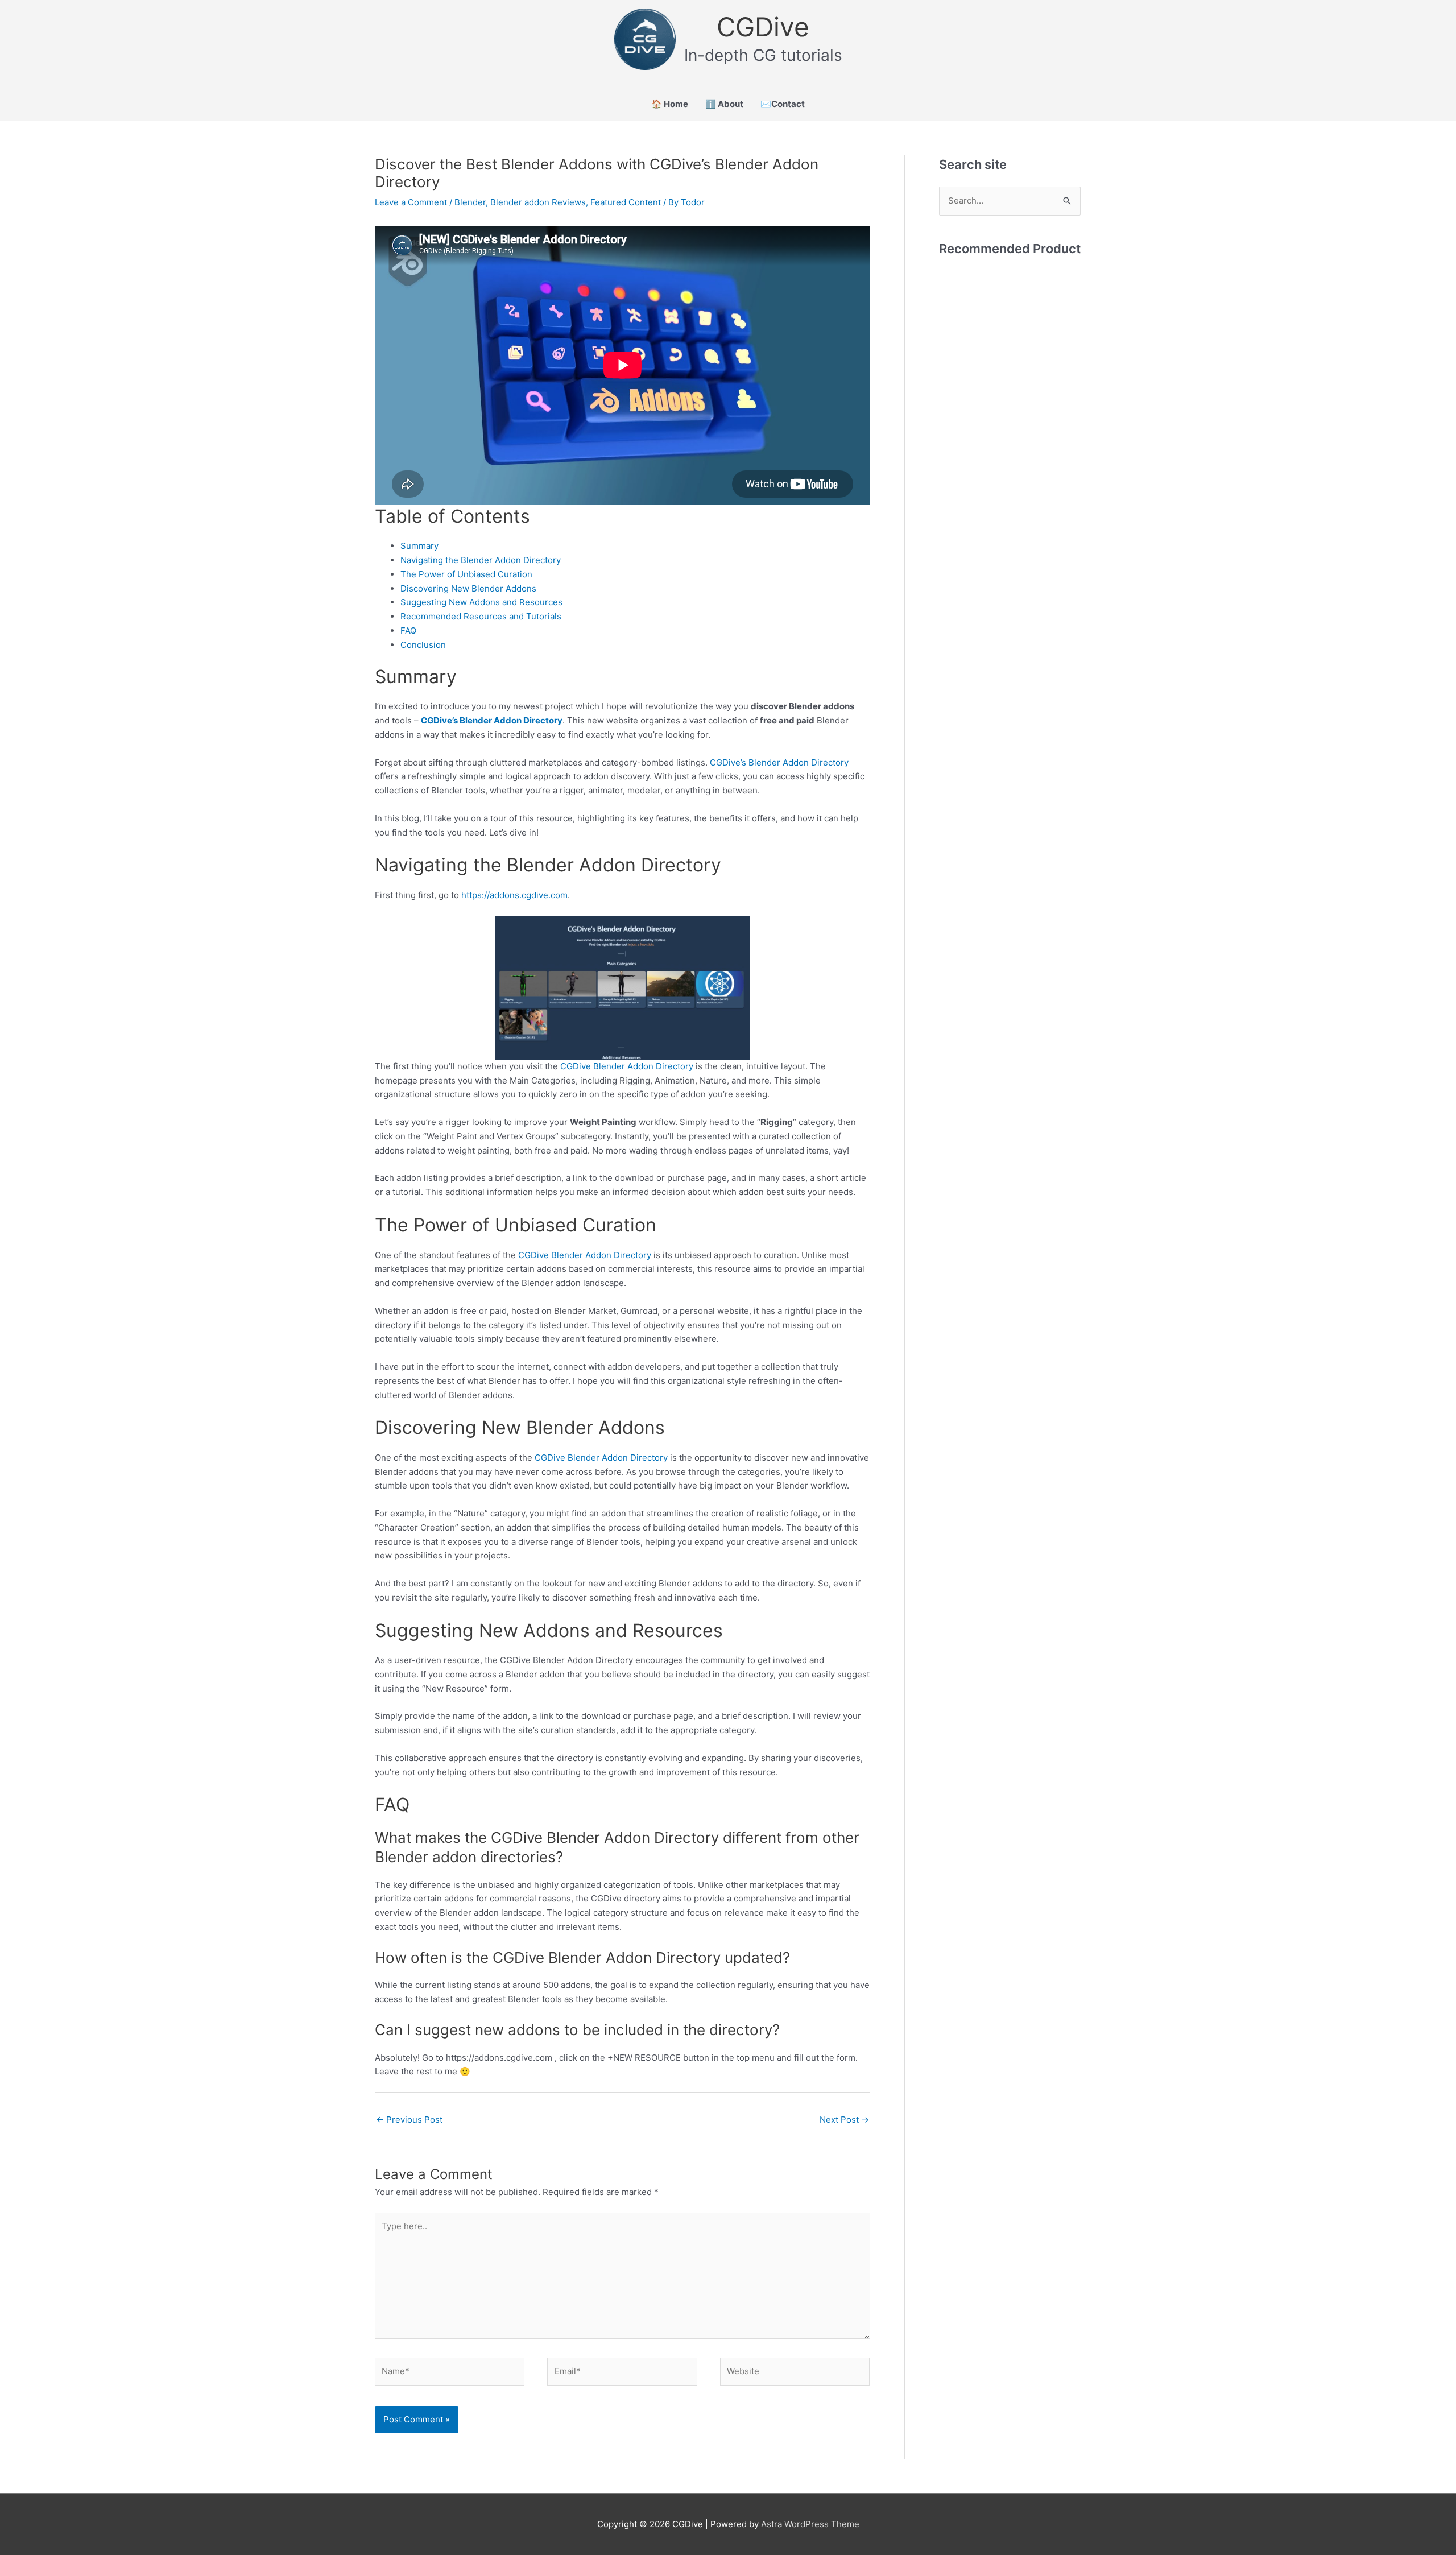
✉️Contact (783, 104)
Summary (419, 546)
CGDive (763, 27)
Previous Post (409, 2120)
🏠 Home (670, 104)
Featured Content (626, 202)
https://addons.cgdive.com (514, 895)
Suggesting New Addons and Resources (481, 602)
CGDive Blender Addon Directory (627, 1066)
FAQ (408, 631)
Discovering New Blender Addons (468, 588)
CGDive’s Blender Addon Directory (492, 720)
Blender (470, 202)
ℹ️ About (724, 104)
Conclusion (423, 645)
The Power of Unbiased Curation (466, 574)
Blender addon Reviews (538, 202)
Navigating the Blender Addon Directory (481, 560)
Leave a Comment (411, 202)
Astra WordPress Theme (810, 2524)
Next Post (844, 2120)
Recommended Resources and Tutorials (481, 616)
